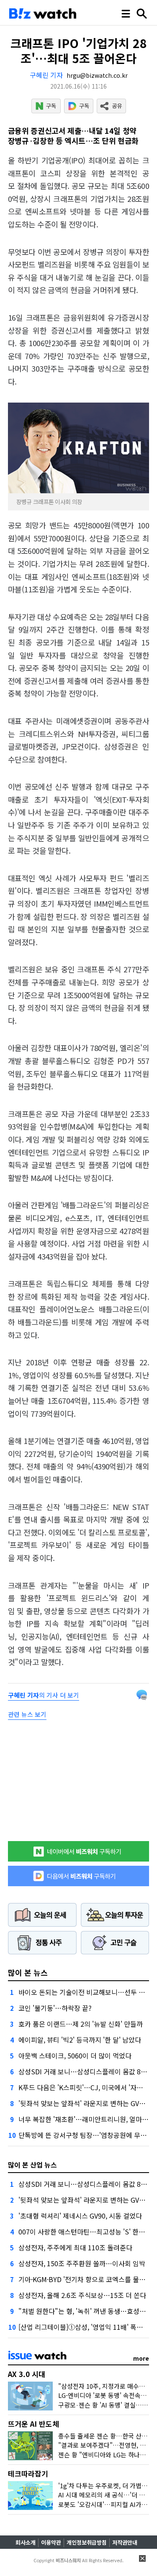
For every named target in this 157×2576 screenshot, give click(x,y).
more (141, 2358)
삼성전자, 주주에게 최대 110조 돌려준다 (75, 2247)
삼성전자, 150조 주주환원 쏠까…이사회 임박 (82, 2263)
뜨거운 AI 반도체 (33, 2424)
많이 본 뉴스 (28, 1972)
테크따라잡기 (28, 2473)
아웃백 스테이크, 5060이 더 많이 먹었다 (75, 2056)
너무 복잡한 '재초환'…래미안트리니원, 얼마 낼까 (87, 2119)
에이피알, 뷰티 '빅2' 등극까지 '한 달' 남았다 (80, 2040)
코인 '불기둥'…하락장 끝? (55, 2008)
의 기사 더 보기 (44, 1695)
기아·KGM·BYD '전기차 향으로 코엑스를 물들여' (86, 2279)
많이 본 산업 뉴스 (32, 2165)
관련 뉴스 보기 (27, 1714)
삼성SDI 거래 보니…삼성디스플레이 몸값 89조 (85, 2071)
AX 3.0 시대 (27, 2374)
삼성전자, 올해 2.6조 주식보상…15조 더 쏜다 (82, 2295)
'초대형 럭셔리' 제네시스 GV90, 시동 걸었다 (80, 2216)
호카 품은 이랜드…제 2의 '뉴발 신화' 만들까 (81, 2024)
